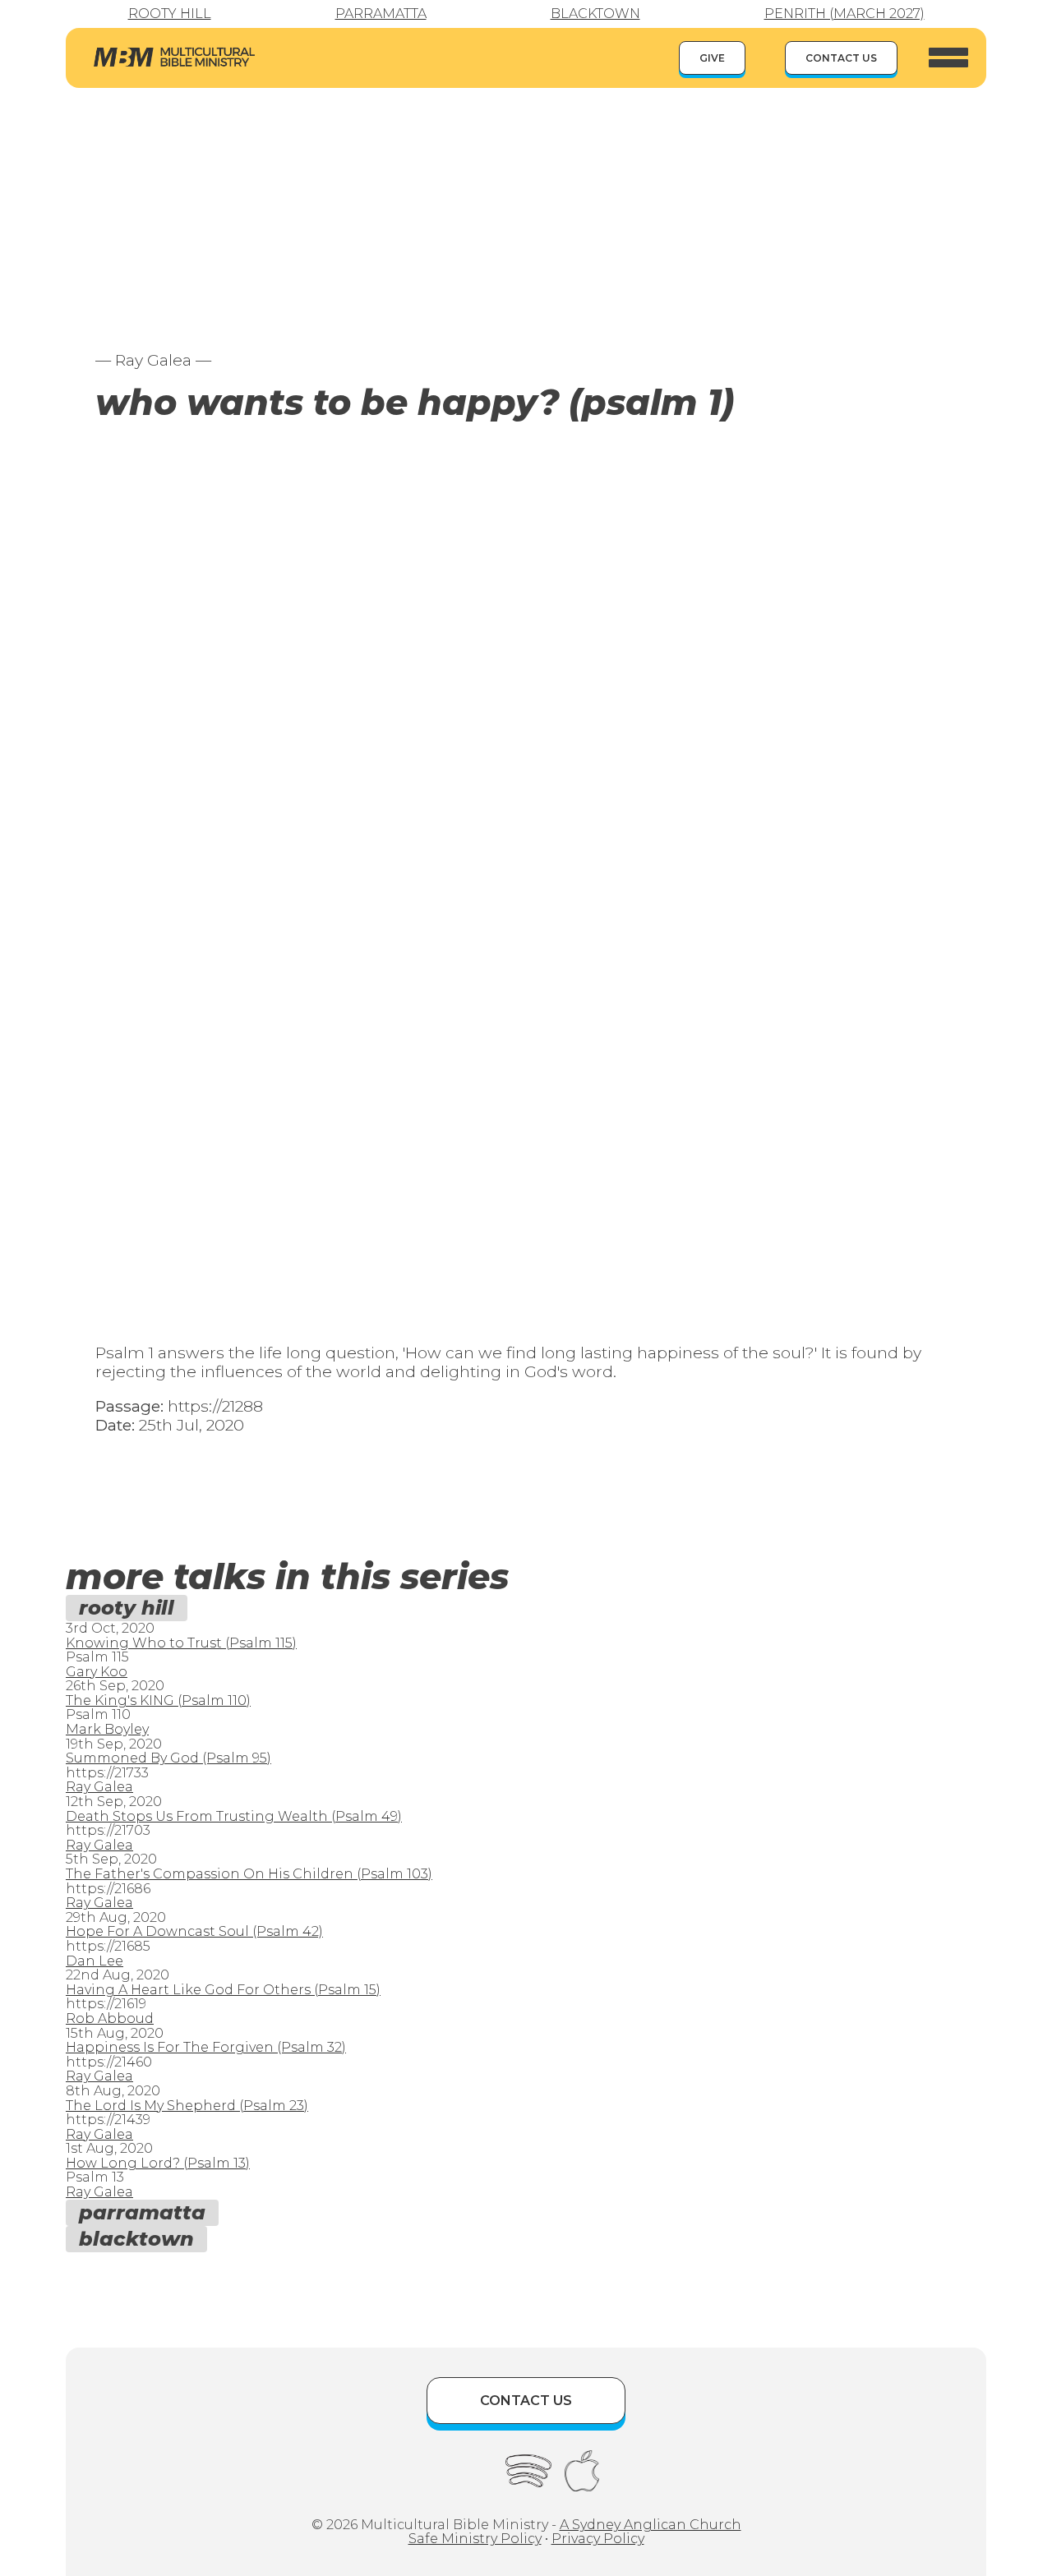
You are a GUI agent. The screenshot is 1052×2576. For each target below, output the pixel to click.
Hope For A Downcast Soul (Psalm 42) (194, 1931)
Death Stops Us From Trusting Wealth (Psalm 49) (234, 1816)
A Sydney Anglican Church (651, 2525)
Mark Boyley (107, 1729)
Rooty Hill (170, 14)
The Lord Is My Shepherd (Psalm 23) (187, 2106)
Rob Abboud (110, 2018)
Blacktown (595, 14)
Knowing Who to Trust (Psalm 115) (181, 1643)
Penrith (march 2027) (844, 14)
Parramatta (381, 14)
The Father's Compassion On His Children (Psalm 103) (249, 1874)
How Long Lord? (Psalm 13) (158, 2163)
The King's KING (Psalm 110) (158, 1700)
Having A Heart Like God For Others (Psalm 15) (223, 1990)
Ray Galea (99, 1787)
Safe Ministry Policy (475, 2539)
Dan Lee (95, 1961)
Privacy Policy (598, 2539)
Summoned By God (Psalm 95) (168, 1758)
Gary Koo (97, 1672)
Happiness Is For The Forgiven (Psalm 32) (206, 2047)
